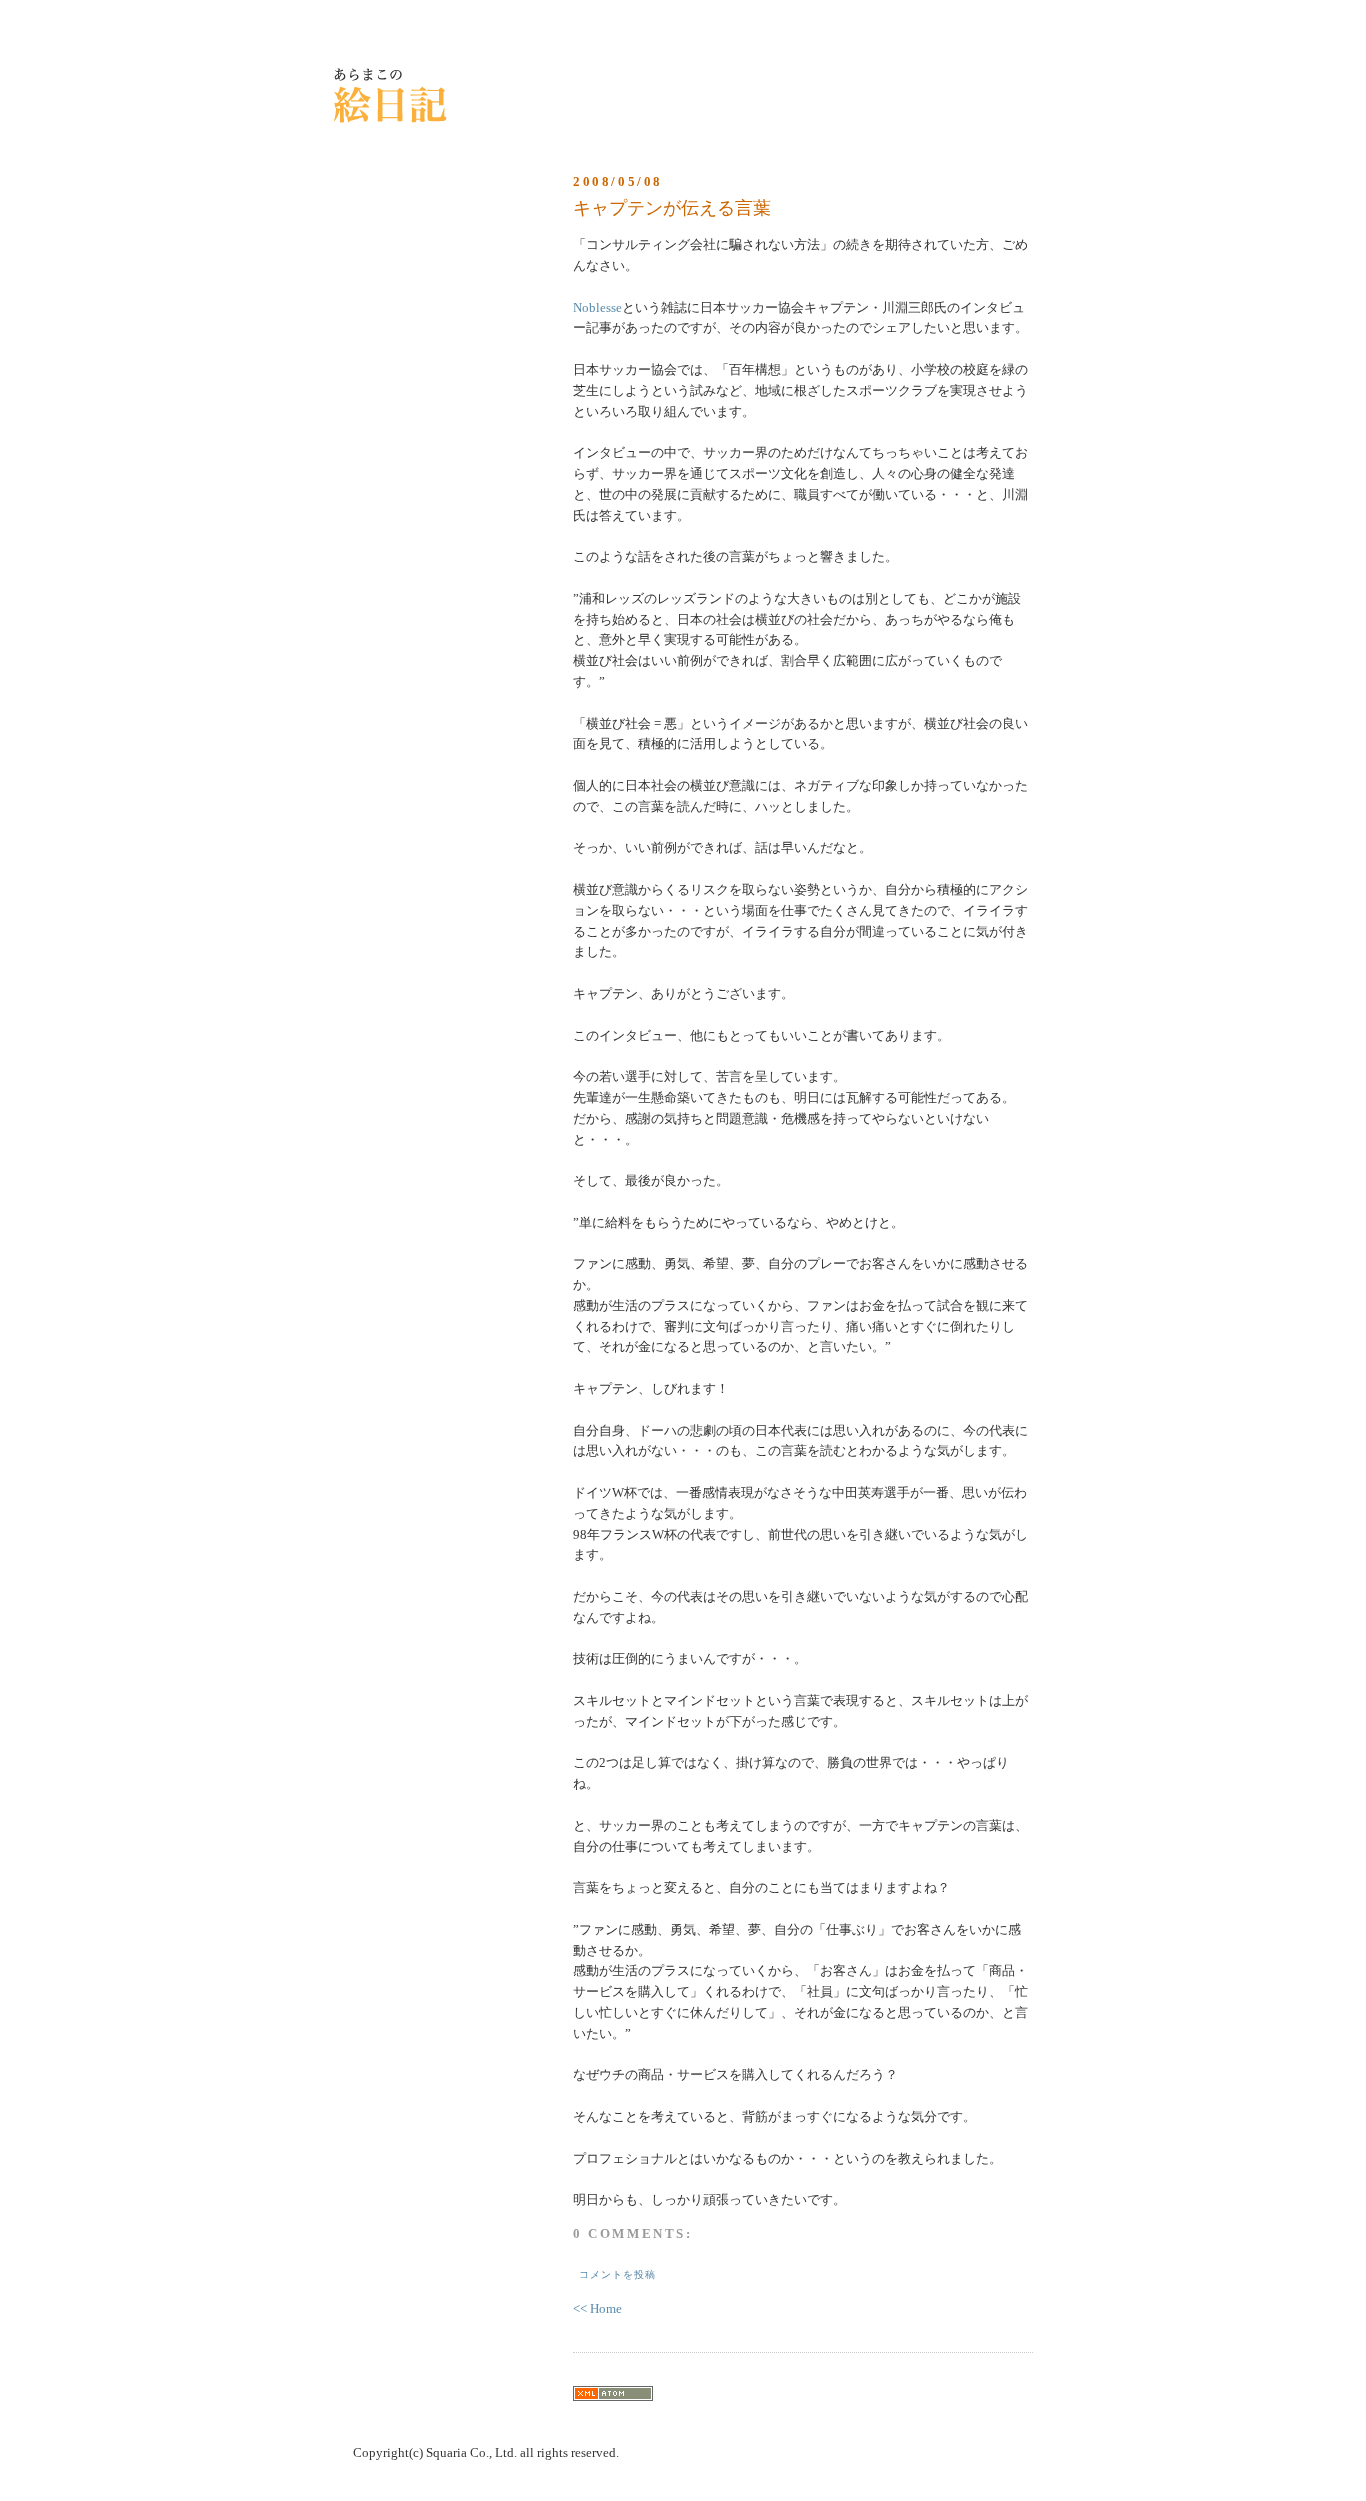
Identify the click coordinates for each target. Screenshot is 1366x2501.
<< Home (597, 2308)
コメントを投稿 (617, 2274)
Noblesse (597, 307)
